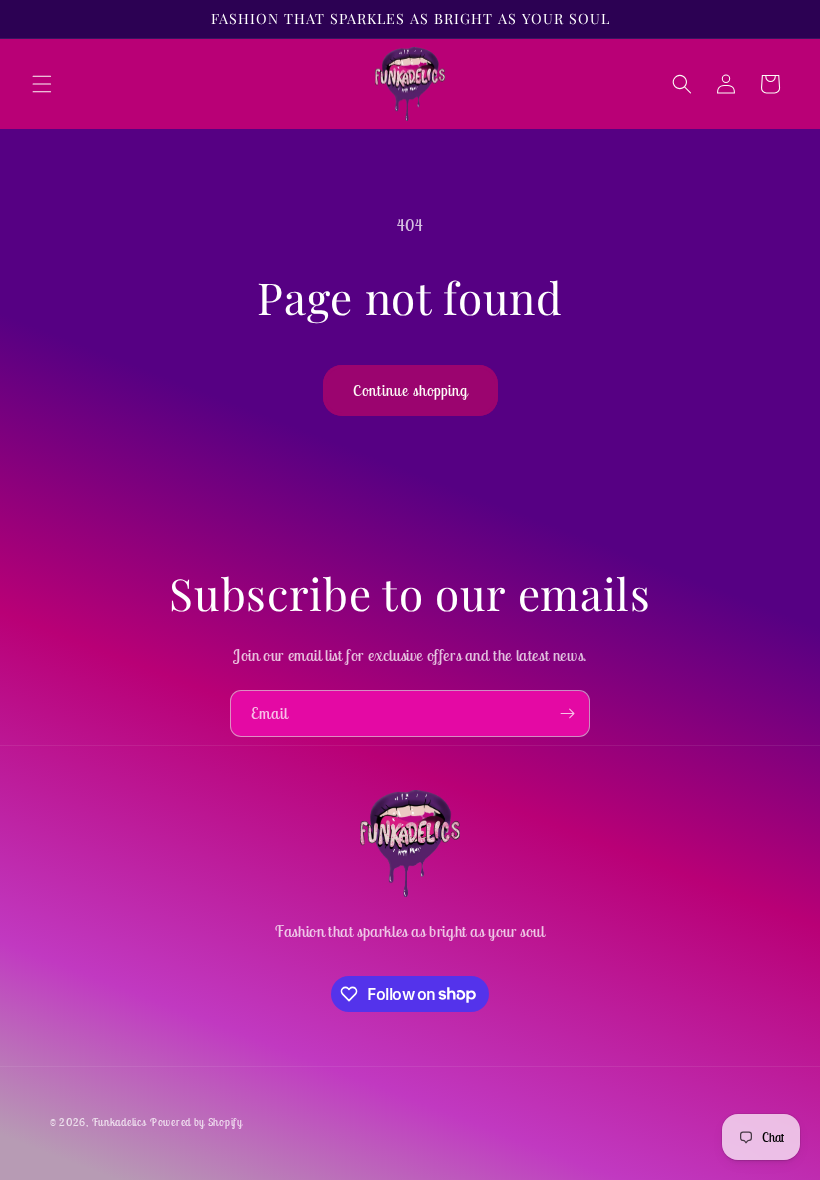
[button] (42, 84)
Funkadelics (119, 1122)
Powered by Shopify (196, 1122)
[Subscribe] (567, 713)
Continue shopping (410, 390)
